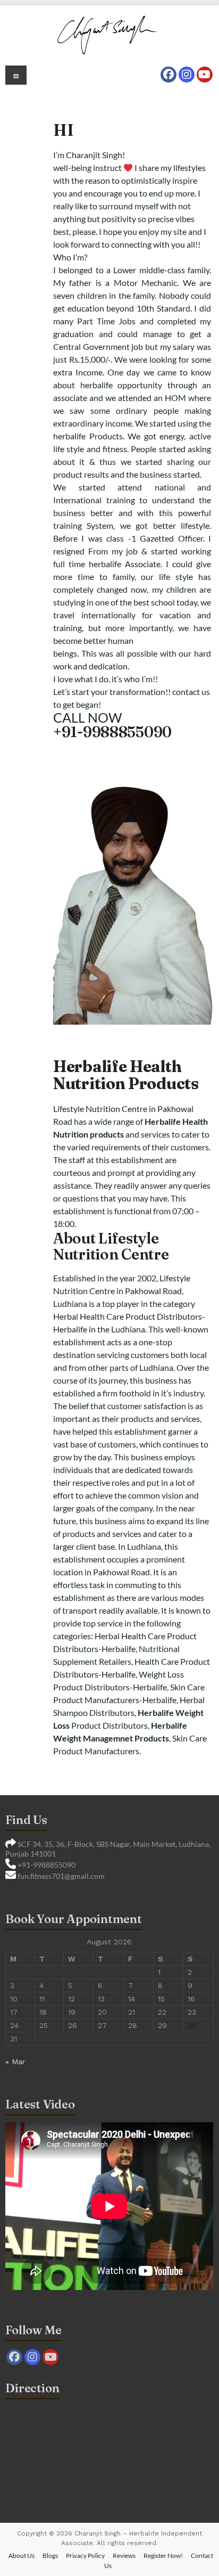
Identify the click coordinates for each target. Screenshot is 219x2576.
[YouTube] (205, 75)
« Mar (15, 2062)
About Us (22, 2555)
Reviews (124, 2555)
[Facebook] (169, 75)
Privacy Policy (85, 2555)
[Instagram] (187, 75)
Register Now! (163, 2555)
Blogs (50, 2555)
